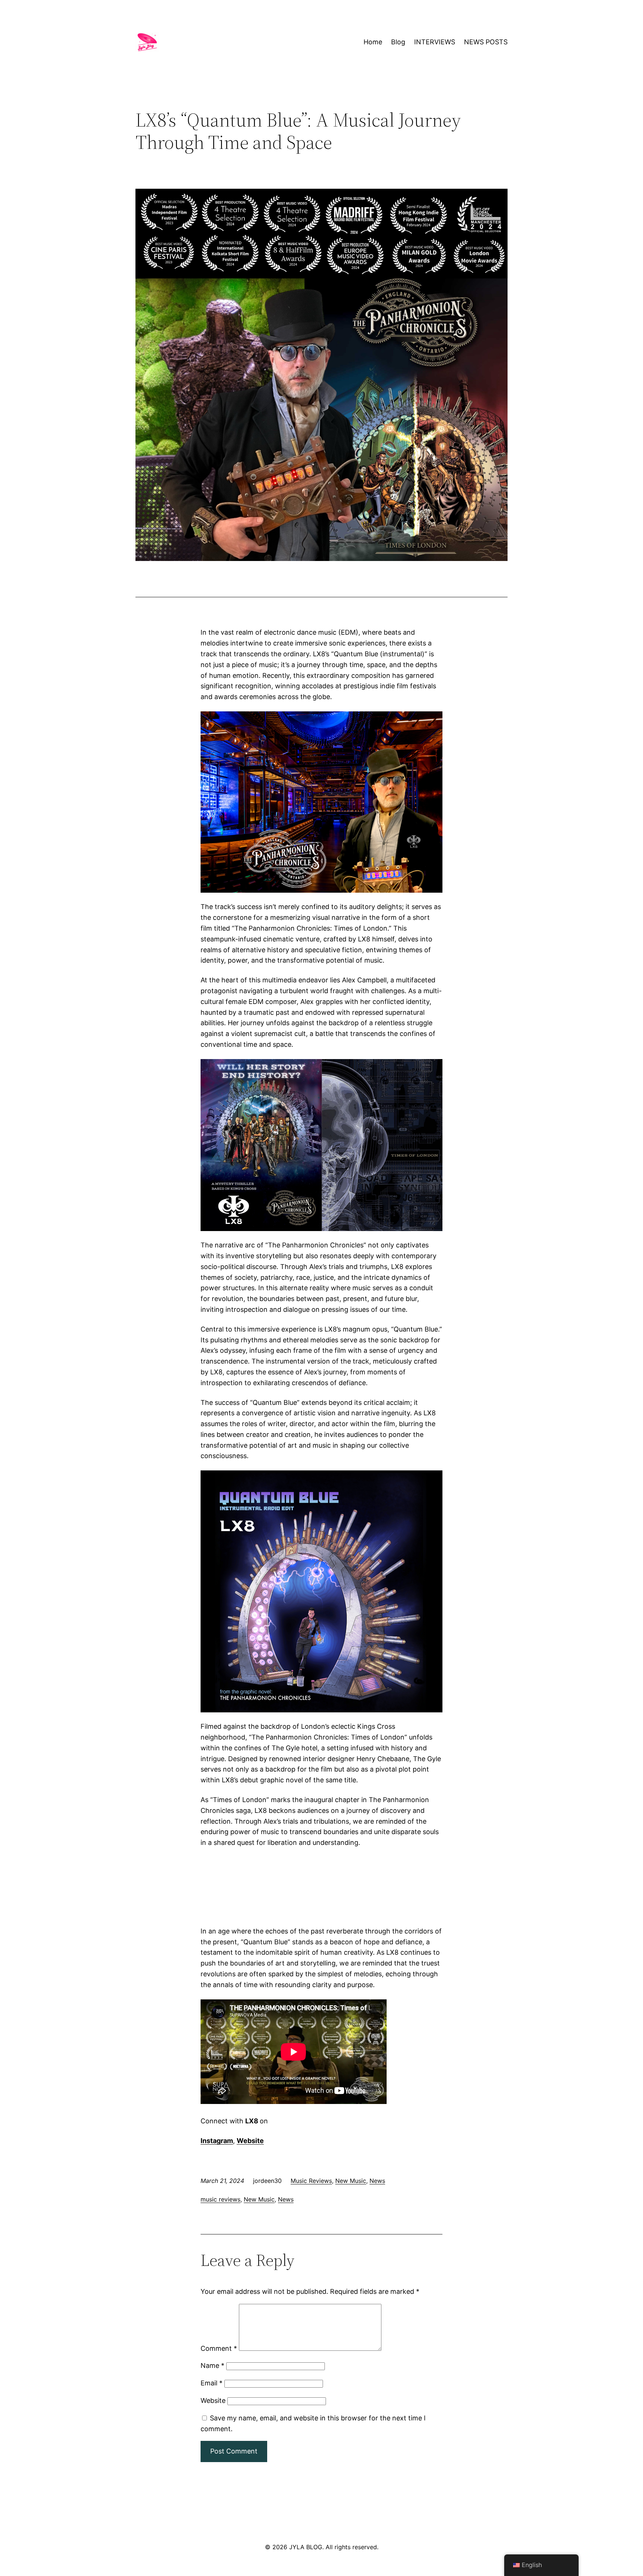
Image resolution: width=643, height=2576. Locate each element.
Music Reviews (311, 2181)
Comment (219, 2348)
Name (212, 2365)
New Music (351, 2181)
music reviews (220, 2199)
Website (213, 2400)
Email (212, 2383)
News (377, 2181)
